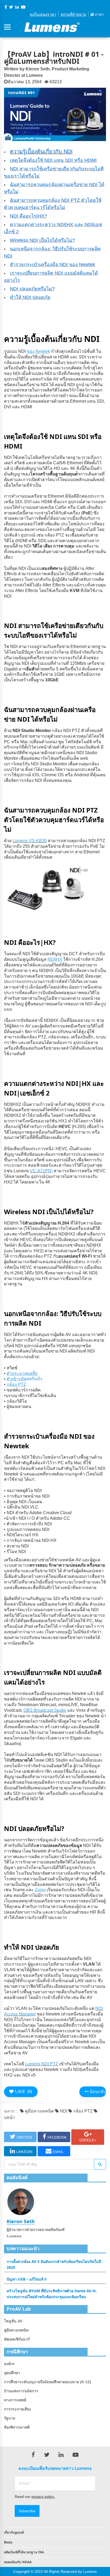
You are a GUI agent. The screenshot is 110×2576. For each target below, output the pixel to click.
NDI (63, 2111)
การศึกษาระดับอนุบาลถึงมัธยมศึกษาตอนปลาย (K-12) (48, 2382)
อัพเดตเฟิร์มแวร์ (17, 2339)
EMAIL (58, 2152)
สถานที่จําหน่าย (73, 14)
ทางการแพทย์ (15, 2400)
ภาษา (99, 14)
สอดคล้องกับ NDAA (18, 2562)
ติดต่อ (8, 2542)
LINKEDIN (24, 2152)
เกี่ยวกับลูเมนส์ (14, 2532)
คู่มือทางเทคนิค (39, 2111)
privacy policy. (43, 2497)
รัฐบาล (10, 2418)
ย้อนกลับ (97, 2092)
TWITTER (24, 2137)
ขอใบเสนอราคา (43, 14)
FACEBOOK (57, 2137)
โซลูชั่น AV (13, 2321)
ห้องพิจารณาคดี (17, 2427)
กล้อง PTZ (82, 2111)
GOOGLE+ (88, 2140)
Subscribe (27, 2511)
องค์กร (9, 2364)
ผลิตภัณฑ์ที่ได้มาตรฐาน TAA (24, 2552)
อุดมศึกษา (12, 2373)
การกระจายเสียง (17, 2409)
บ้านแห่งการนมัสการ (21, 2391)
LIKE (23, 2092)
